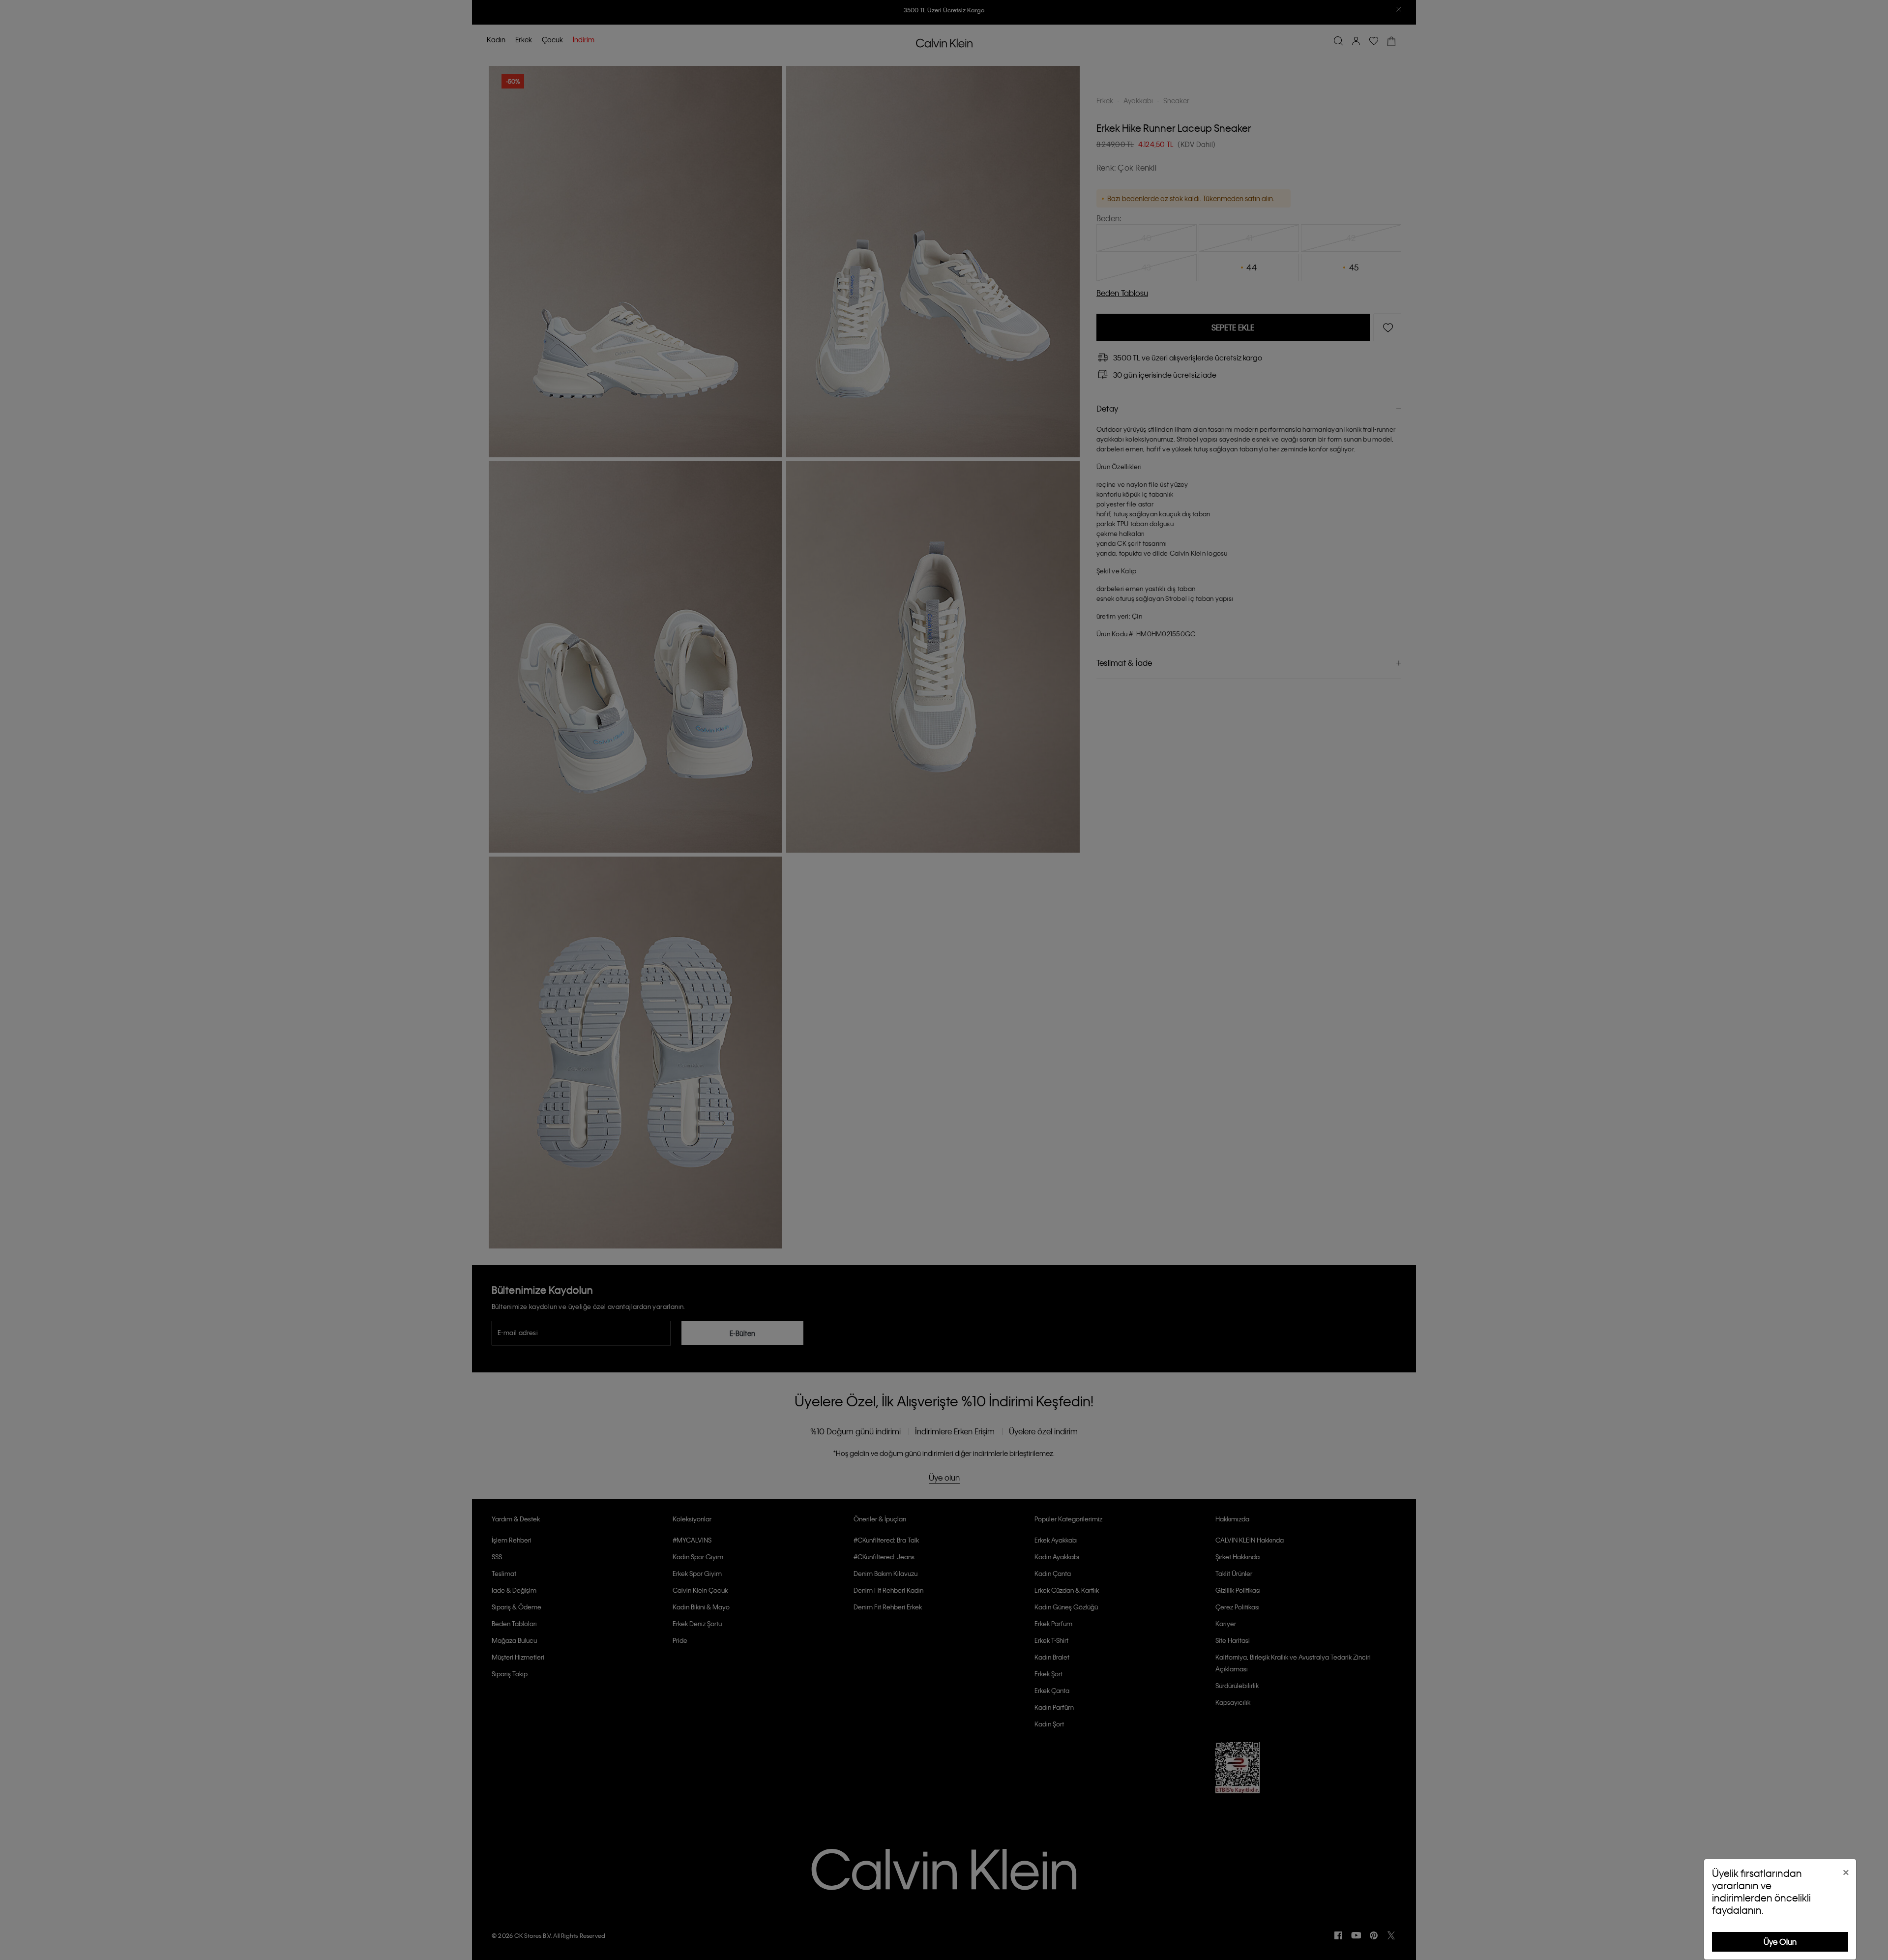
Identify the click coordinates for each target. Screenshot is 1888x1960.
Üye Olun (1780, 1942)
